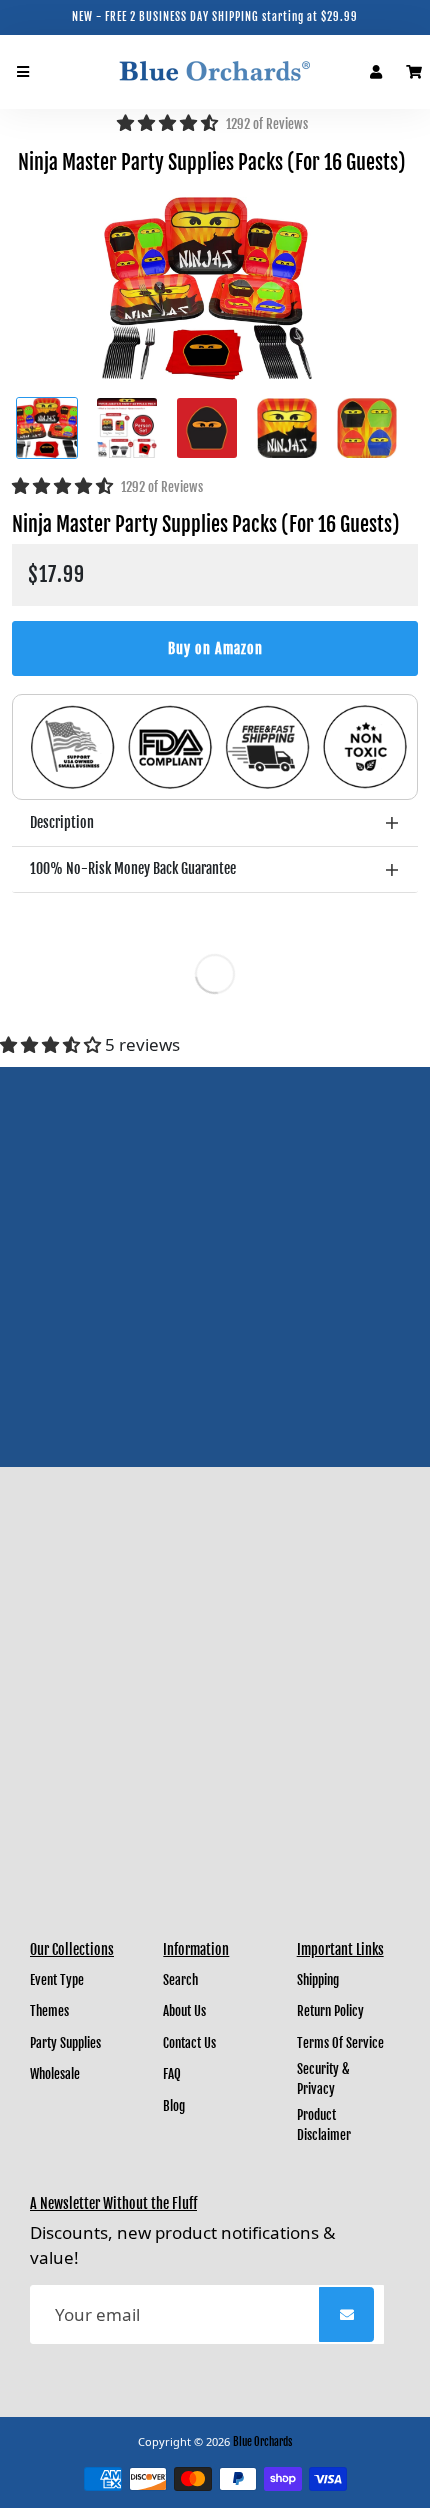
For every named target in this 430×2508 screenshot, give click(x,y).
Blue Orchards (262, 2442)
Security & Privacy (323, 2079)
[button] (169, 122)
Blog (174, 2106)
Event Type (57, 1980)
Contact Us (189, 2043)
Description (62, 822)
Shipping (318, 1980)
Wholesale (55, 2074)
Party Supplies (65, 2043)
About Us (184, 2011)
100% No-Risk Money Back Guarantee (133, 868)
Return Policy (330, 2011)
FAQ (172, 2074)
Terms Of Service (340, 2043)
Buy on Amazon (215, 648)
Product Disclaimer (324, 2125)
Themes (49, 2011)
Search (180, 1980)
